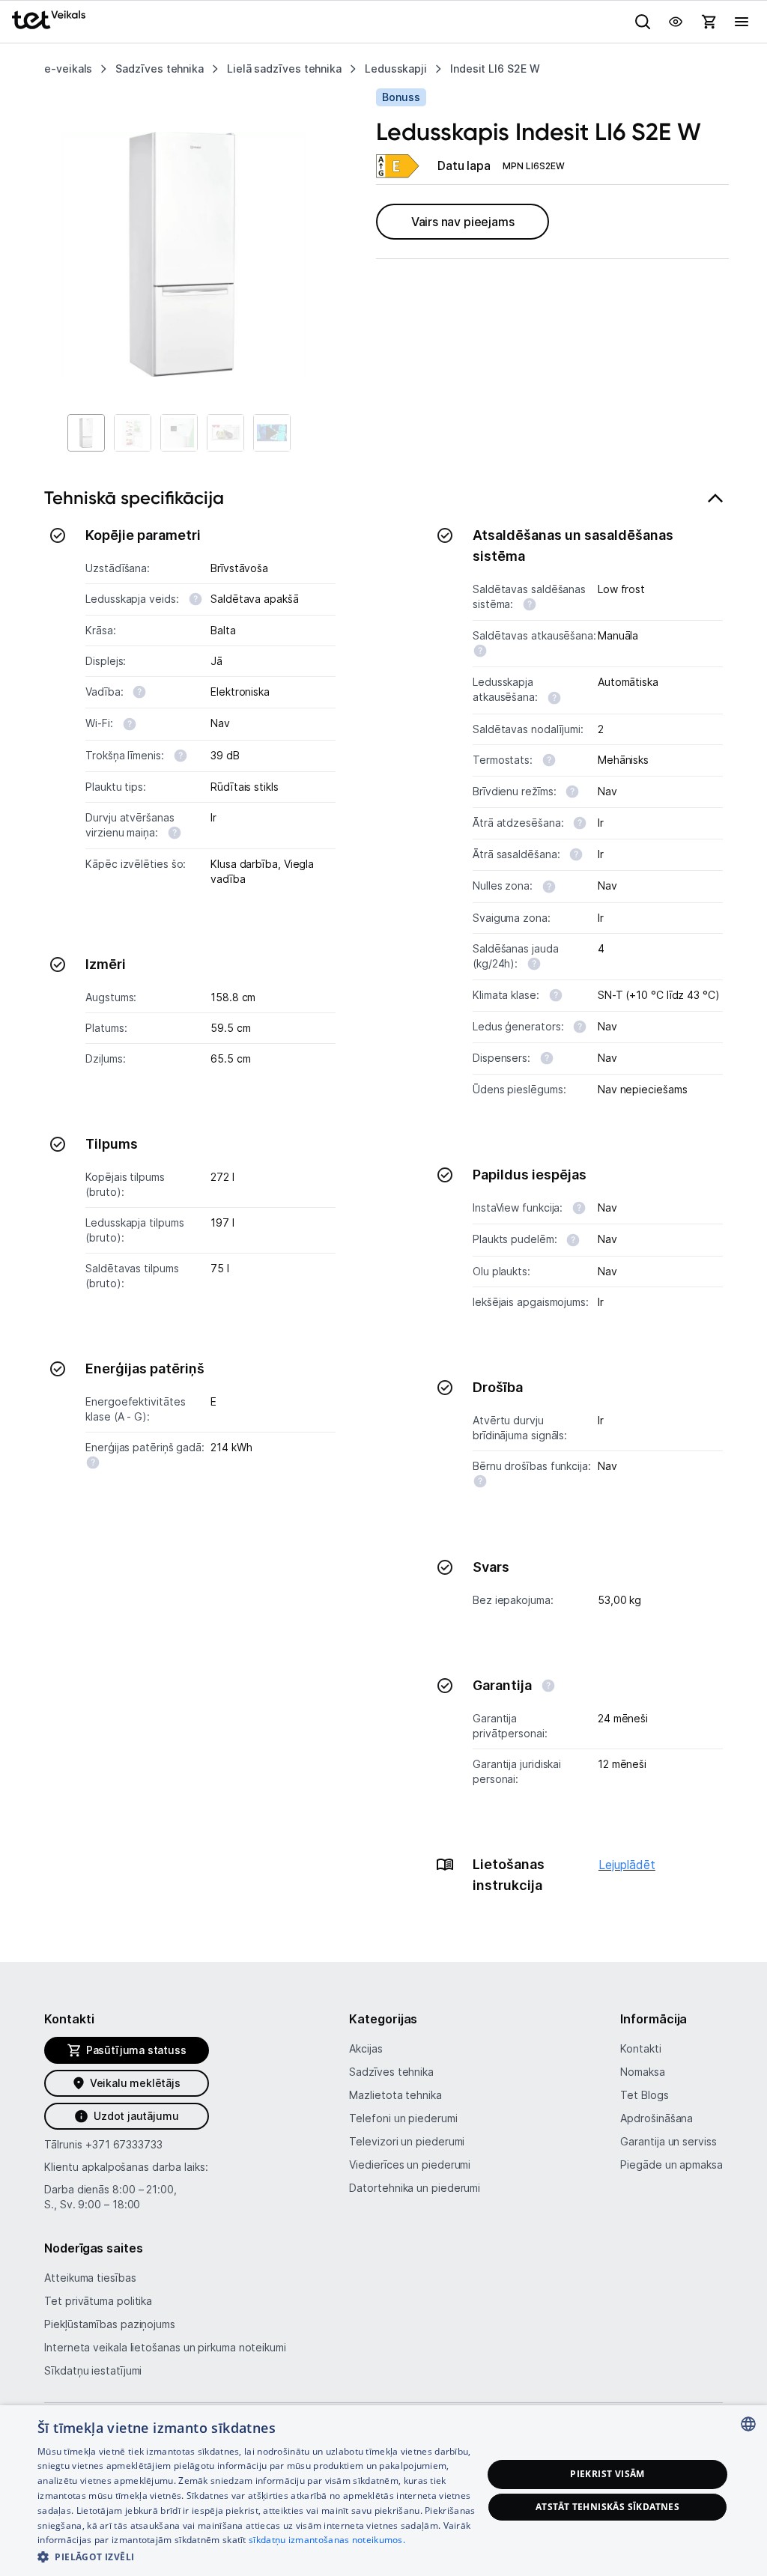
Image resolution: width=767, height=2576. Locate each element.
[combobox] (748, 2424)
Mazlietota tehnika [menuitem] (395, 2095)
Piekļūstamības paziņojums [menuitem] (110, 2324)
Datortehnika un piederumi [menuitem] (415, 2188)
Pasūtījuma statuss (136, 2050)
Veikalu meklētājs (135, 2083)
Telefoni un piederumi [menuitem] (403, 2118)
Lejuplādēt (627, 1865)
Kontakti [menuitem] (640, 2048)
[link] (398, 166)
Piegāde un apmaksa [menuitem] (671, 2165)
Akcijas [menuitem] (366, 2048)
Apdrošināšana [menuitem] (657, 2118)
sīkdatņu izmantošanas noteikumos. (327, 2540)
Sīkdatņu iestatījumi (93, 2370)
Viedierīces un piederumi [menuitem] (410, 2165)
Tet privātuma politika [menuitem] (98, 2301)
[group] (183, 254)
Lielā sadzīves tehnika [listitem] (284, 69)
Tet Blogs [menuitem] (644, 2095)
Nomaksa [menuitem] (642, 2072)
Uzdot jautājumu (136, 2116)
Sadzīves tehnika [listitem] (160, 69)
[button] (260, 2556)
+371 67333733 (124, 2144)
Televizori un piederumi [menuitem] (407, 2141)
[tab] (383, 1200)
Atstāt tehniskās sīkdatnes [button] (607, 2507)
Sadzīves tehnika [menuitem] (391, 2072)
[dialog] (383, 2491)
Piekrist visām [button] (607, 2474)
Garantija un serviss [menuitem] (668, 2141)
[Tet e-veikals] (49, 20)
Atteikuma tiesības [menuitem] (90, 2278)
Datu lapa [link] (464, 165)
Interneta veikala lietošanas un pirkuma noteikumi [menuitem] (165, 2347)
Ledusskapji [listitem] (396, 69)
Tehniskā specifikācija (134, 498)
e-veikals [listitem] (68, 69)
